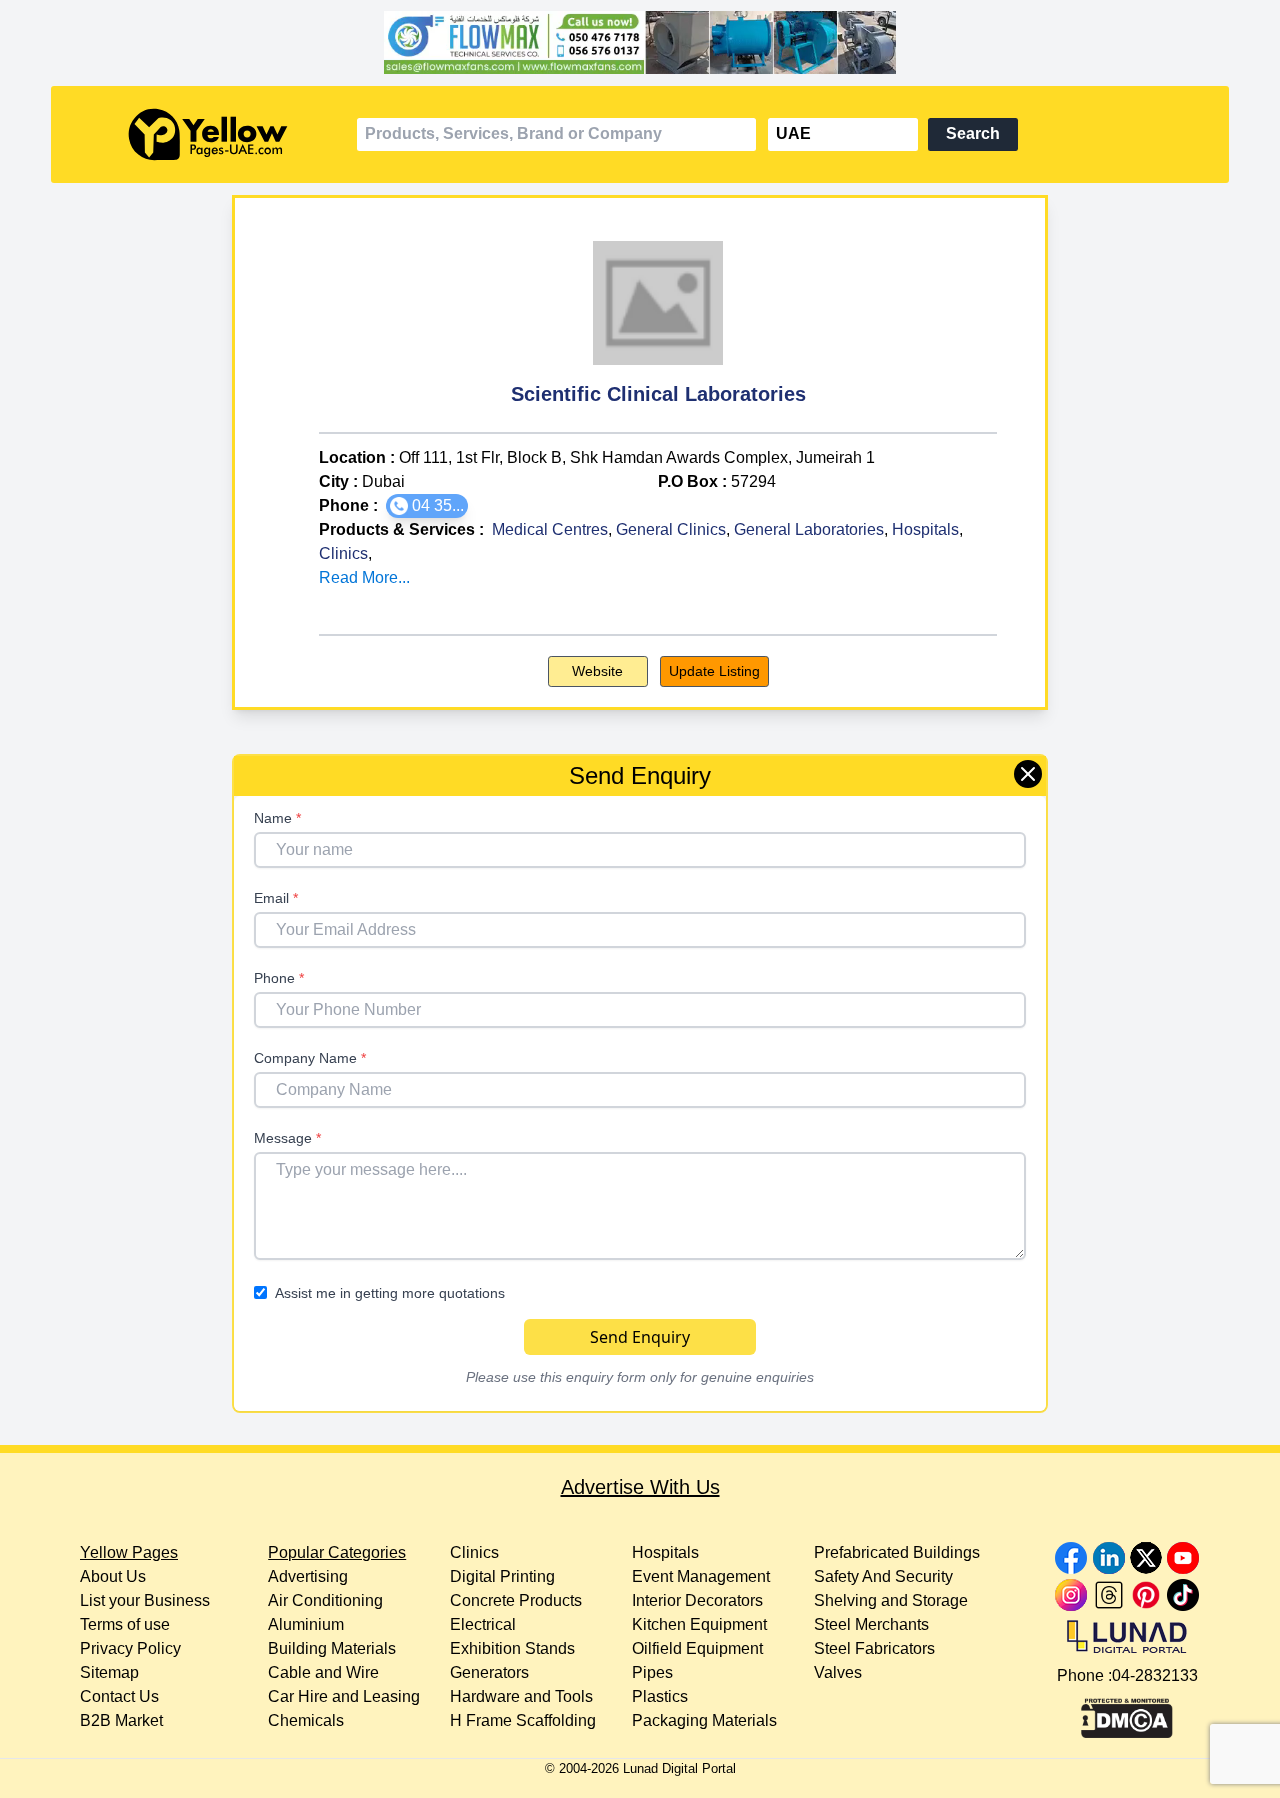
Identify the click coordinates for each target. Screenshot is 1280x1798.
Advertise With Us (640, 1487)
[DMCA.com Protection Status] (1127, 1713)
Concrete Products (516, 1600)
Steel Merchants (871, 1624)
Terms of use (125, 1624)
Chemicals (306, 1720)
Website (597, 671)
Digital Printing (502, 1576)
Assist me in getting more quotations (390, 1293)
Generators (489, 1672)
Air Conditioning (325, 1600)
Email (276, 898)
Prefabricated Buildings (897, 1552)
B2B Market (121, 1720)
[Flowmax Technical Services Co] (640, 43)
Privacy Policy (130, 1648)
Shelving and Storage (891, 1600)
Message (287, 1138)
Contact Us (119, 1696)
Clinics (343, 553)
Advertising (308, 1576)
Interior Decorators (697, 1600)
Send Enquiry (640, 1337)
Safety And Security (883, 1576)
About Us (113, 1576)
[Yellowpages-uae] (208, 134)
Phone (279, 978)
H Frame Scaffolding (523, 1720)
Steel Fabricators (874, 1648)
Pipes (652, 1672)
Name (277, 818)
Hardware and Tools (521, 1696)
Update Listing (714, 671)
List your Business (145, 1600)
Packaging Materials (704, 1720)
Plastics (660, 1696)
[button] (427, 506)
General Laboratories (809, 529)
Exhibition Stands (512, 1648)
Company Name (310, 1058)
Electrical (483, 1624)
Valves (838, 1672)
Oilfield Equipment (697, 1648)
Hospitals (925, 529)
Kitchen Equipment (699, 1624)
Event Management (701, 1576)
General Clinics (671, 529)
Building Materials (332, 1648)
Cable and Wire (323, 1672)
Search (973, 133)
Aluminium (306, 1624)
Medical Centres (550, 529)
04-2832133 (1155, 1675)
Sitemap (109, 1672)
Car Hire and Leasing (344, 1696)
